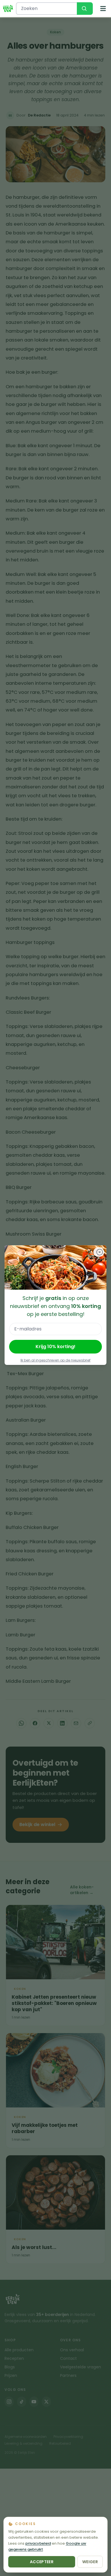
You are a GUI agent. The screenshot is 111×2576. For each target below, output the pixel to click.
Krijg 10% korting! (55, 1347)
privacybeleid (38, 2543)
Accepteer (42, 2562)
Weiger (90, 2562)
